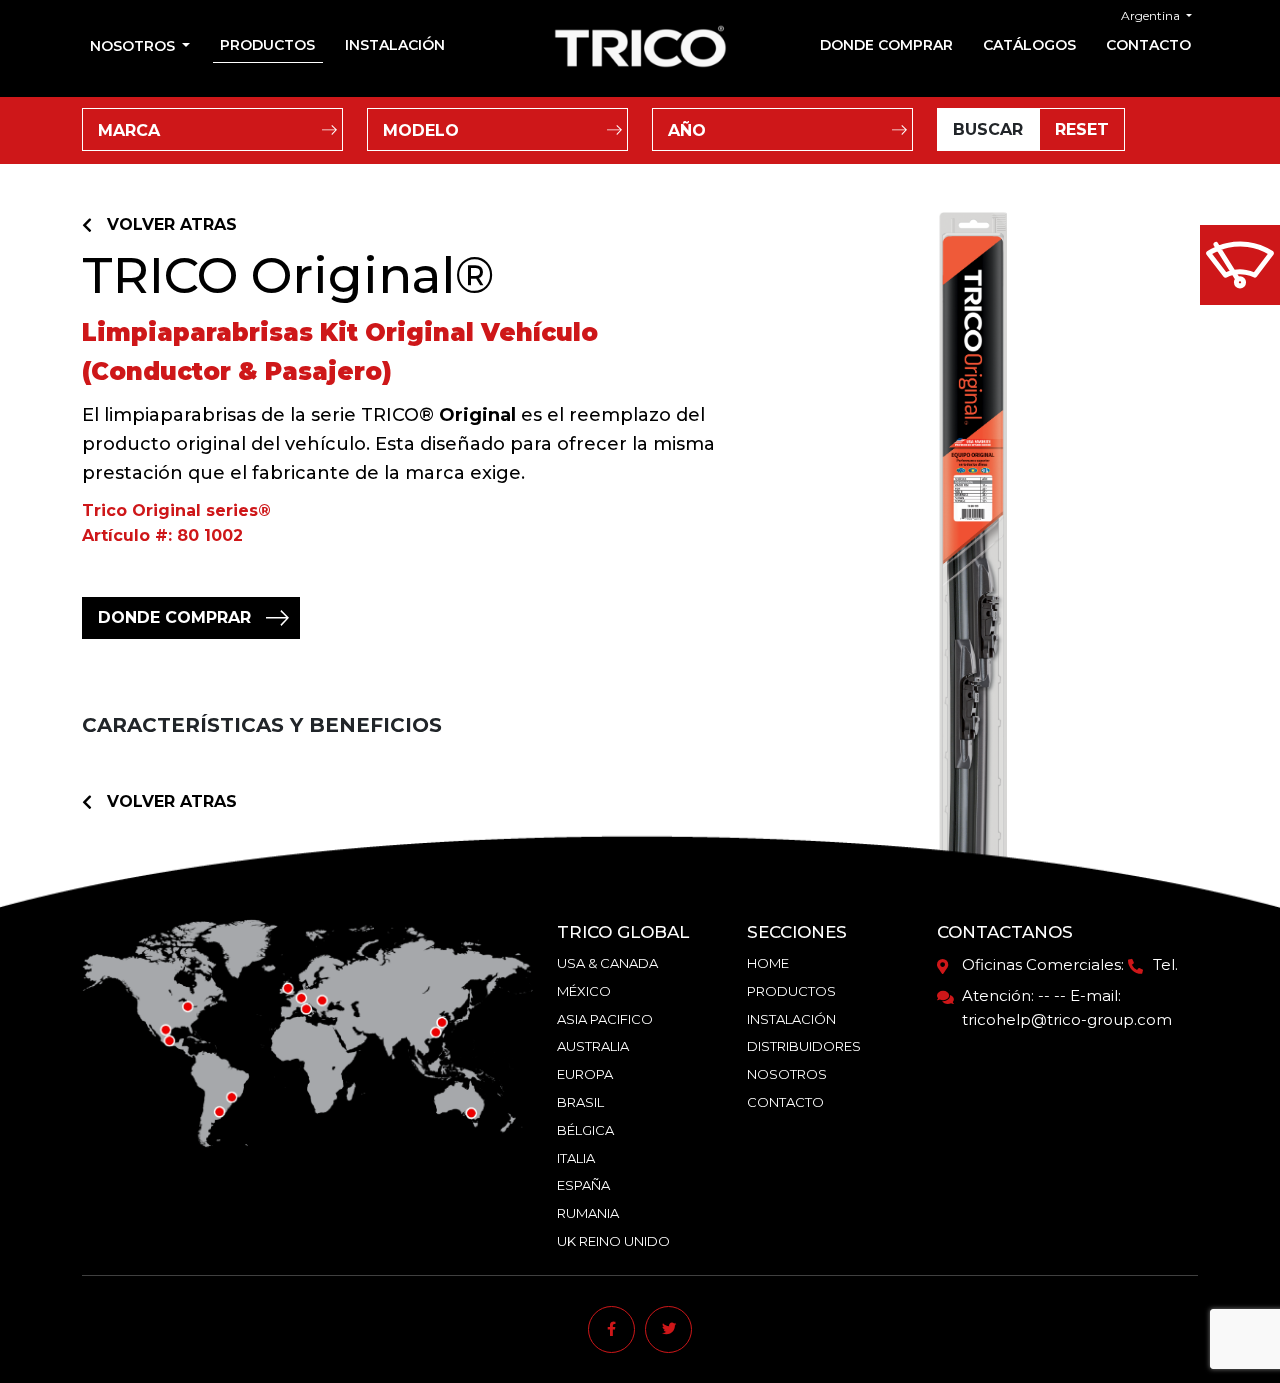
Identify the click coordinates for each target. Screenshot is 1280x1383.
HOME (768, 963)
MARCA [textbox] (129, 130)
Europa (585, 1074)
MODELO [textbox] (421, 130)
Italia (576, 1158)
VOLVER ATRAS (172, 224)
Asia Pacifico (605, 1019)
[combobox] (212, 129)
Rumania (588, 1213)
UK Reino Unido (613, 1241)
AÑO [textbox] (687, 130)
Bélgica (585, 1130)
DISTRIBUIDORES (804, 1046)
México (584, 991)
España (583, 1185)
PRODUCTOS (267, 45)
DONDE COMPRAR (886, 45)
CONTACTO (1148, 45)
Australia (593, 1046)
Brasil (580, 1102)
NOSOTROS (787, 1074)
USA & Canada (607, 963)
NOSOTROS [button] (134, 46)
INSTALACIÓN (395, 45)
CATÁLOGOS (1029, 45)
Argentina (1152, 15)
